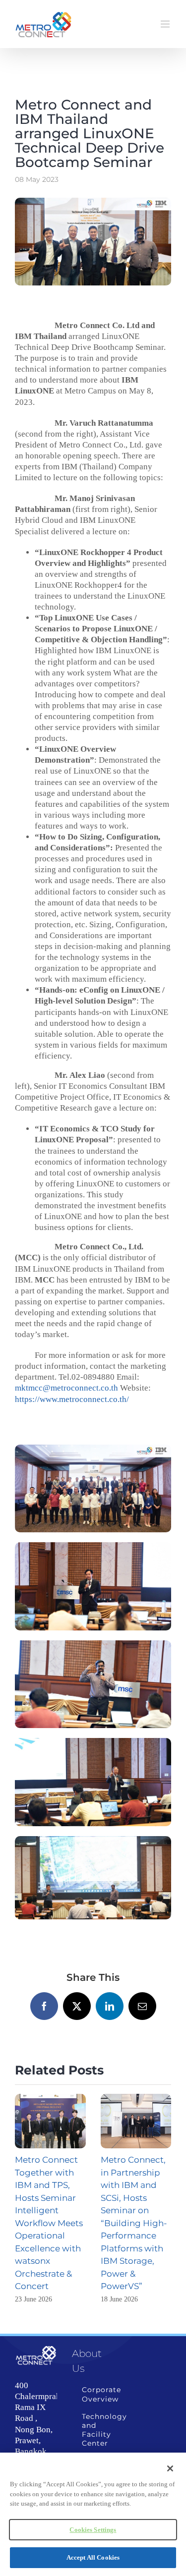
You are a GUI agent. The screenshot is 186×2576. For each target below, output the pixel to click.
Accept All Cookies (93, 2557)
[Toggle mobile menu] (166, 24)
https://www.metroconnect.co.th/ (72, 1399)
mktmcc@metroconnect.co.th (66, 1388)
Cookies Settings (93, 2530)
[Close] (170, 2468)
